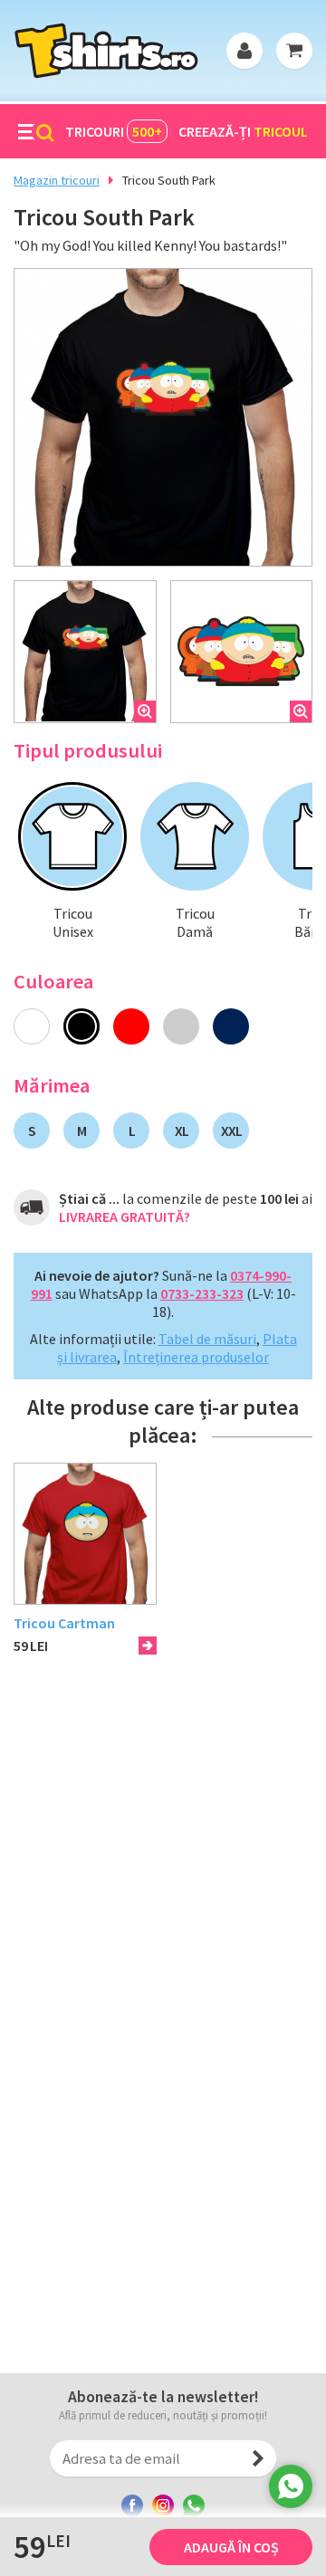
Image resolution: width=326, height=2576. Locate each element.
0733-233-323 (202, 1293)
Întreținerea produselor (196, 1357)
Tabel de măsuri (207, 1339)
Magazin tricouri (57, 180)
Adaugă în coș (231, 2547)
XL (182, 1131)
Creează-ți (243, 131)
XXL (231, 1131)
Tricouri (114, 131)
